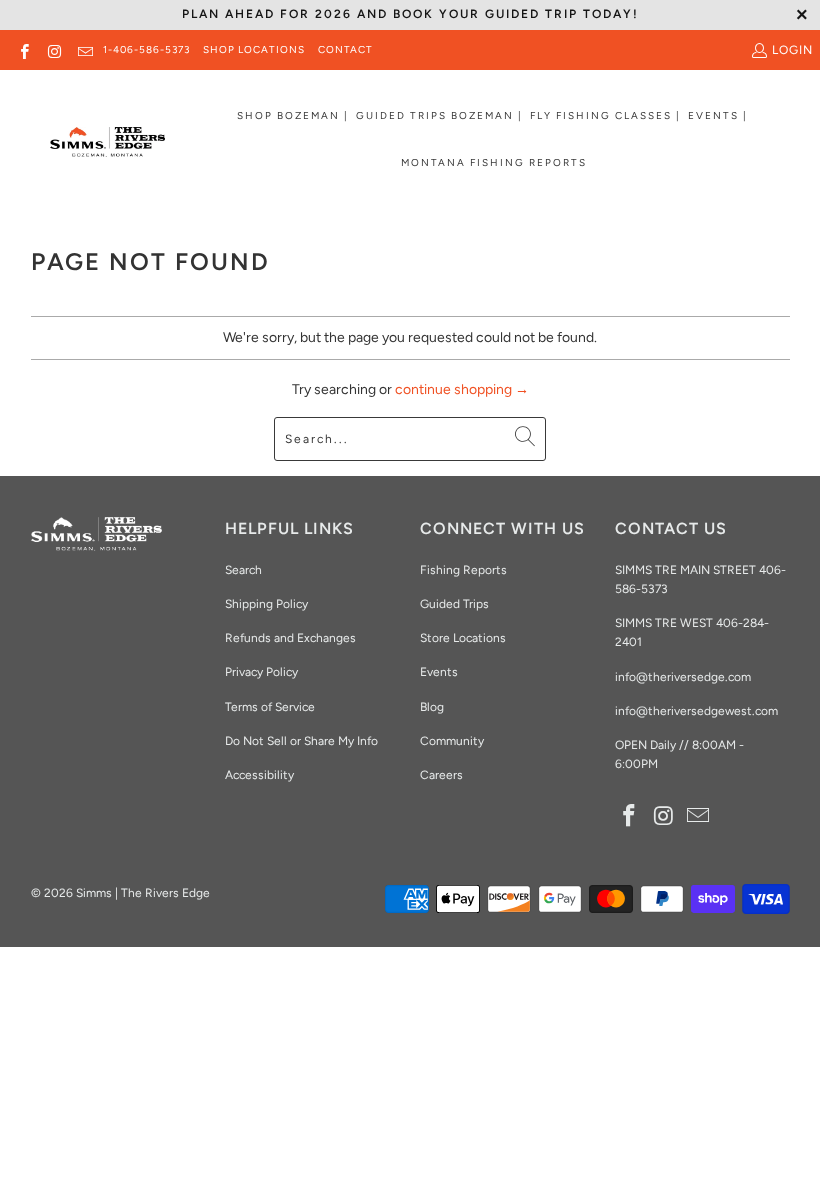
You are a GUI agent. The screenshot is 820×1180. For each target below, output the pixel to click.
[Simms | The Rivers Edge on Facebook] (23, 50)
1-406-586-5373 (146, 49)
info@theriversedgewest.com (696, 711)
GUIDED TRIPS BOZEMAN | (439, 115)
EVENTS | (718, 115)
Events (439, 672)
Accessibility (259, 775)
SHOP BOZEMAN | (293, 115)
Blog (432, 707)
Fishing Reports (463, 570)
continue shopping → (462, 389)
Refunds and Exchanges (290, 638)
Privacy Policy (261, 672)
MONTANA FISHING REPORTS (494, 162)
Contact (345, 49)
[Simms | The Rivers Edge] (107, 150)
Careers (441, 775)
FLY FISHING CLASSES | (605, 115)
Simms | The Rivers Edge (143, 893)
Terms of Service (270, 707)
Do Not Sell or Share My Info (301, 741)
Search (243, 570)
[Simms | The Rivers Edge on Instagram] (53, 50)
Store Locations (463, 638)
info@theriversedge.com (683, 677)
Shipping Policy (266, 604)
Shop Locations (254, 49)
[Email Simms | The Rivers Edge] (84, 50)
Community (452, 741)
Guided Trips (454, 604)
